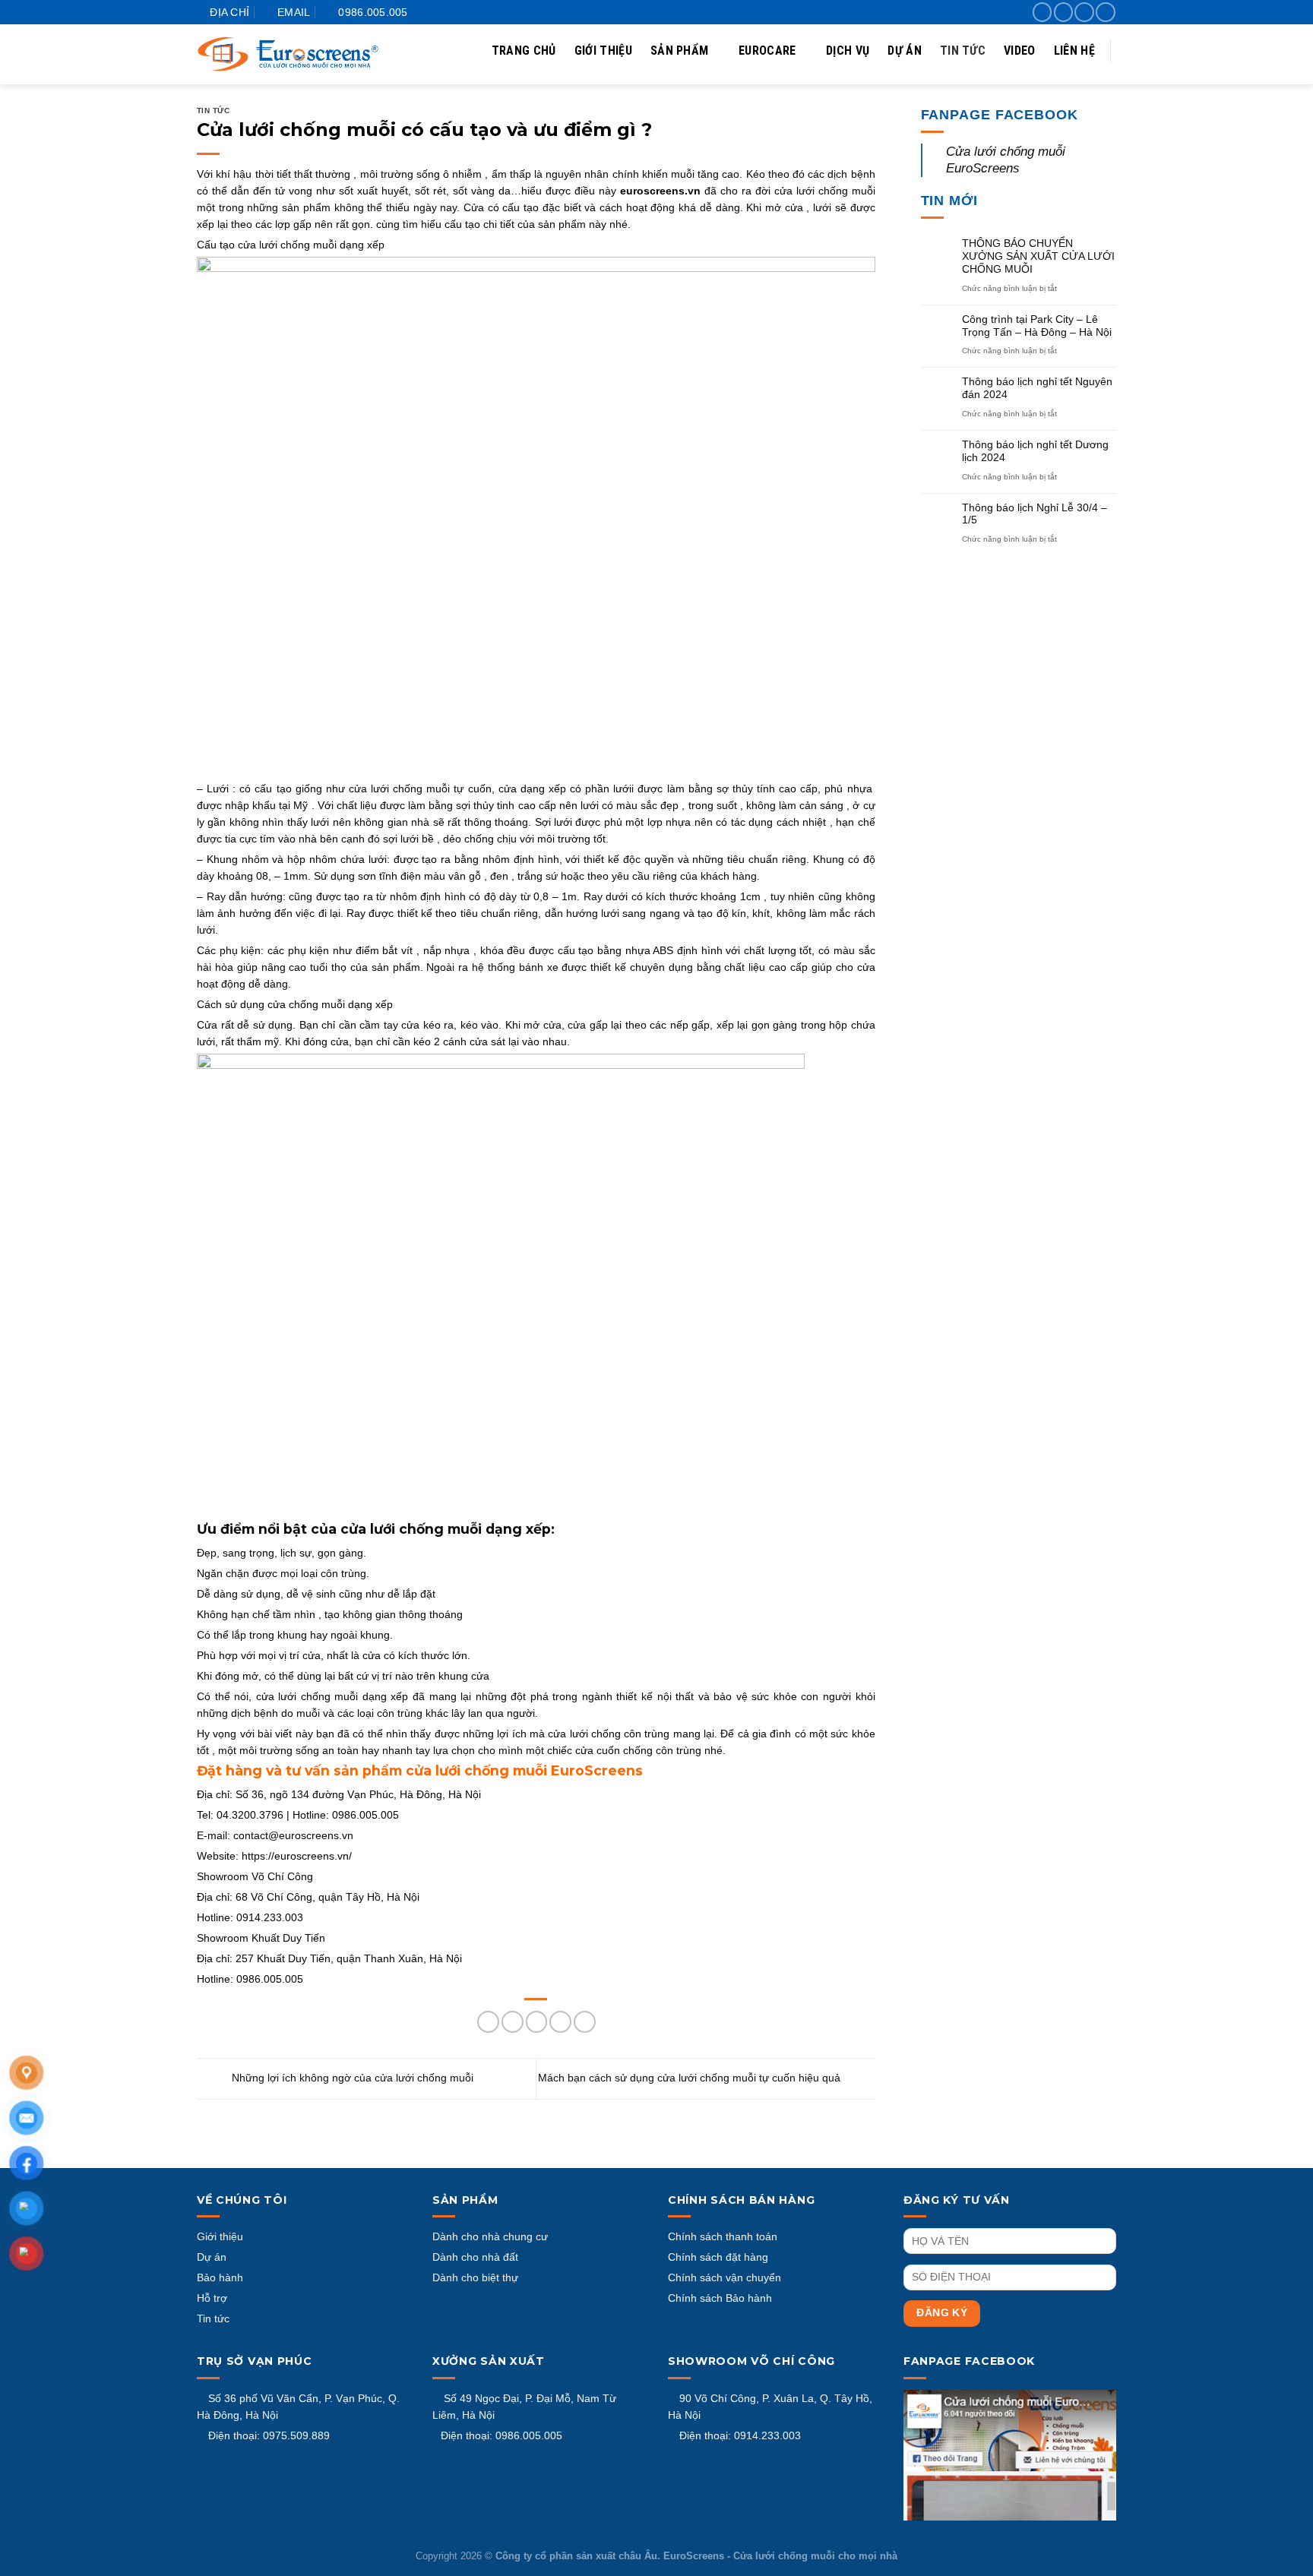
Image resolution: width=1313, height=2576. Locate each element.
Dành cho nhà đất (475, 2257)
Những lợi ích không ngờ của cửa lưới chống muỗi (351, 2078)
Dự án (905, 51)
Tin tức (963, 51)
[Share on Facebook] (488, 2022)
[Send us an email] (1105, 12)
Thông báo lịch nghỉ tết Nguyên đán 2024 (1037, 388)
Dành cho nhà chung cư (490, 2236)
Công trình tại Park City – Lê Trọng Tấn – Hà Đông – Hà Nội (1037, 326)
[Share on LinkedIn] (585, 2022)
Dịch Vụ (848, 51)
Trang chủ (524, 51)
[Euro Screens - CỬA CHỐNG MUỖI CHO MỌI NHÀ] (288, 54)
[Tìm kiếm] (1106, 103)
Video (1020, 51)
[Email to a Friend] (537, 2022)
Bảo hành (220, 2277)
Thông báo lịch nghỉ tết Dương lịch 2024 (1035, 451)
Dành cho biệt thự (475, 2277)
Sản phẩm (680, 51)
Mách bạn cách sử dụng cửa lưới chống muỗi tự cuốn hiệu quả (691, 2078)
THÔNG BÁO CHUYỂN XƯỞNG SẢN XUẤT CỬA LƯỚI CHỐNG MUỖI (1038, 256)
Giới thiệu (603, 51)
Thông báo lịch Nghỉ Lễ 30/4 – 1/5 (1035, 514)
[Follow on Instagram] (1063, 12)
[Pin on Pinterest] (560, 2022)
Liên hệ (1074, 51)
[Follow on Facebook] (1042, 12)
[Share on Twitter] (513, 2022)
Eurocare (767, 51)
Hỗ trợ (212, 2298)
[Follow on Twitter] (1084, 12)
